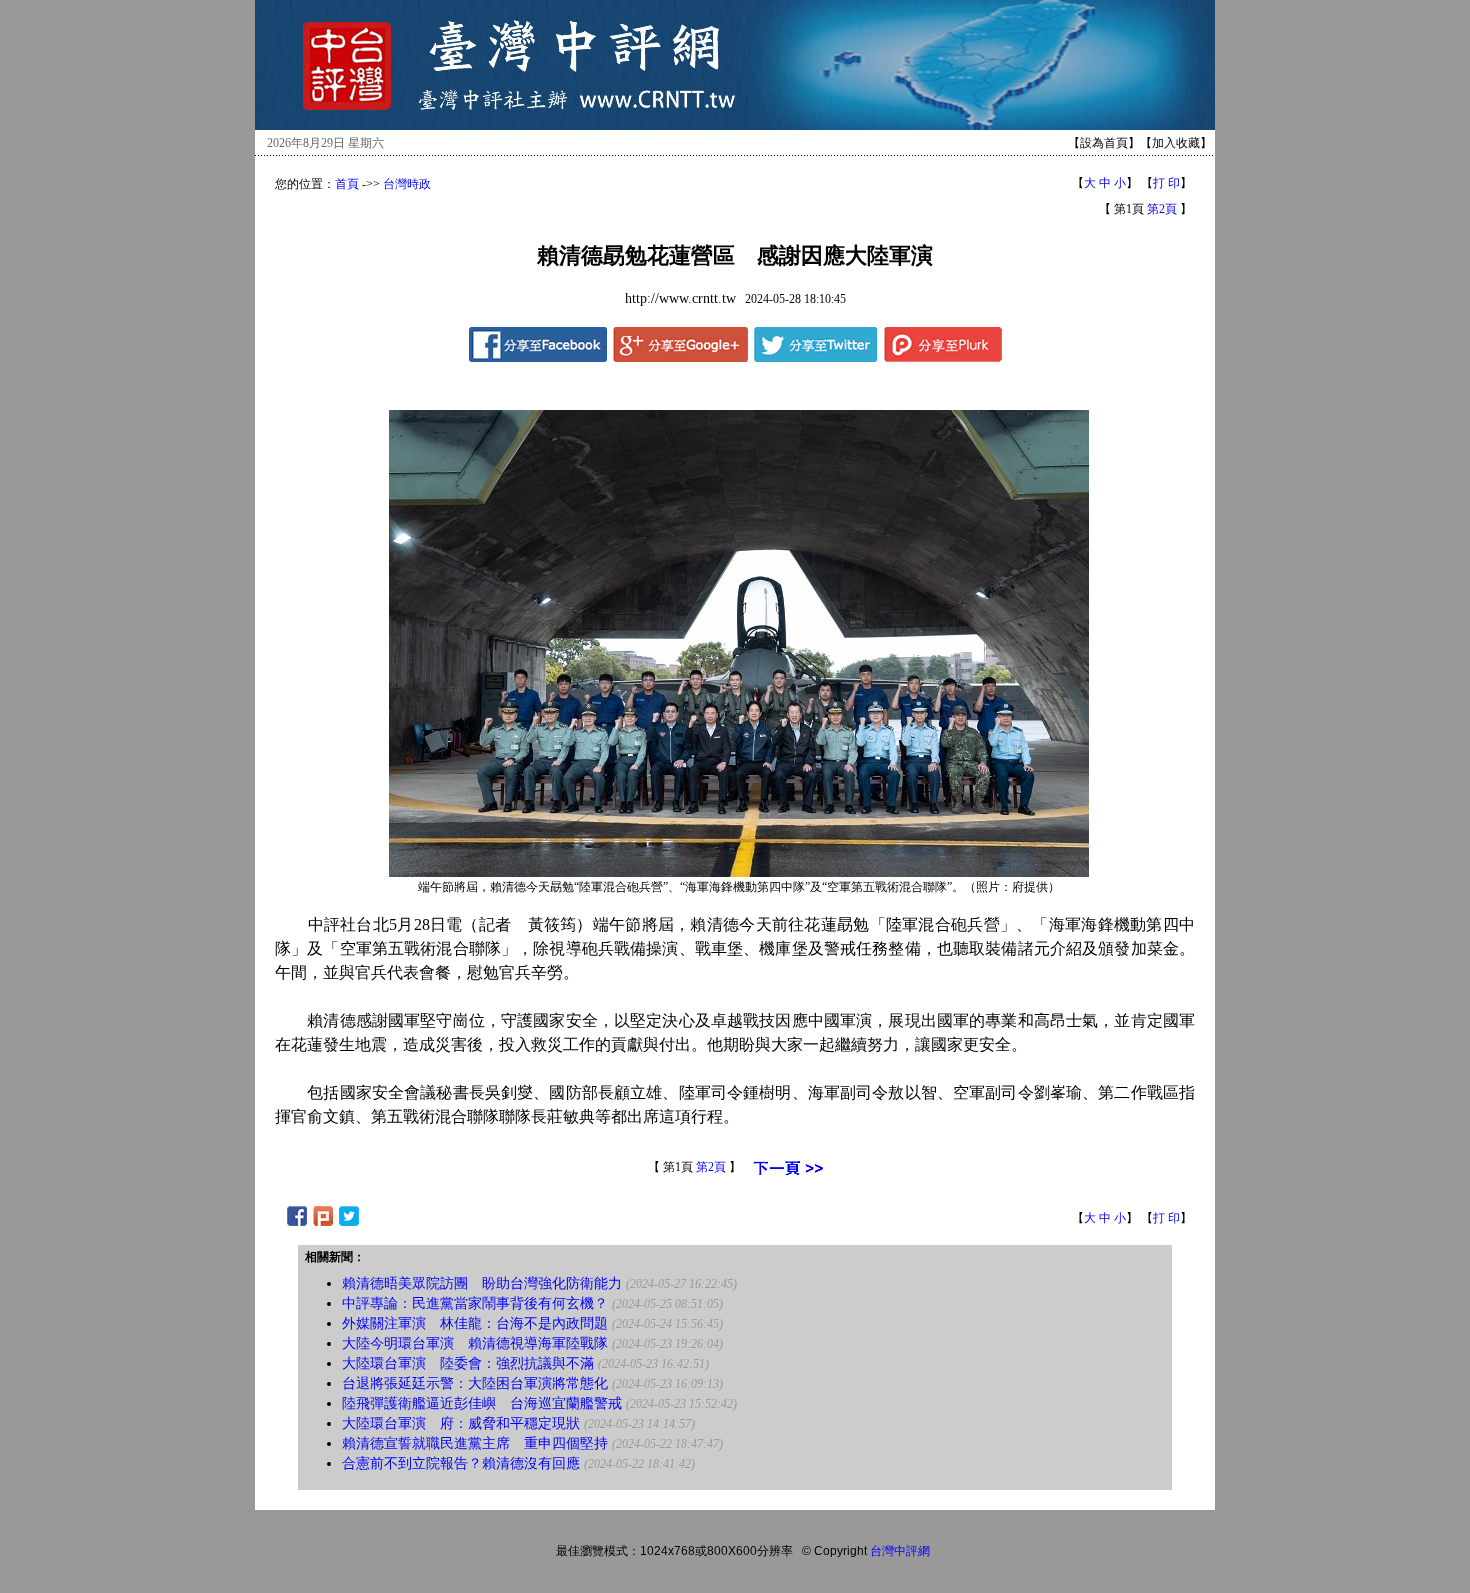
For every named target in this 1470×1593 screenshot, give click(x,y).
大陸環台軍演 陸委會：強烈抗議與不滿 (468, 1363)
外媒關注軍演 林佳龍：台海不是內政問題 (475, 1323)
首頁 (347, 184)
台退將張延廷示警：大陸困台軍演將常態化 (475, 1383)
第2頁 (1162, 209)
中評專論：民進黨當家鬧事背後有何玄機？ (475, 1303)
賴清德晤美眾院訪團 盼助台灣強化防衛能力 (482, 1283)
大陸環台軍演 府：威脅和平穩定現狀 (461, 1423)
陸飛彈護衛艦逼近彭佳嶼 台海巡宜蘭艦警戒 (482, 1403)
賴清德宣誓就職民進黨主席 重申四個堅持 (475, 1443)
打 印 (1166, 183)
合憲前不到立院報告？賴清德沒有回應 (461, 1463)
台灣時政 (407, 184)
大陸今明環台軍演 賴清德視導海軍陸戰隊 (475, 1343)
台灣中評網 (900, 1551)
